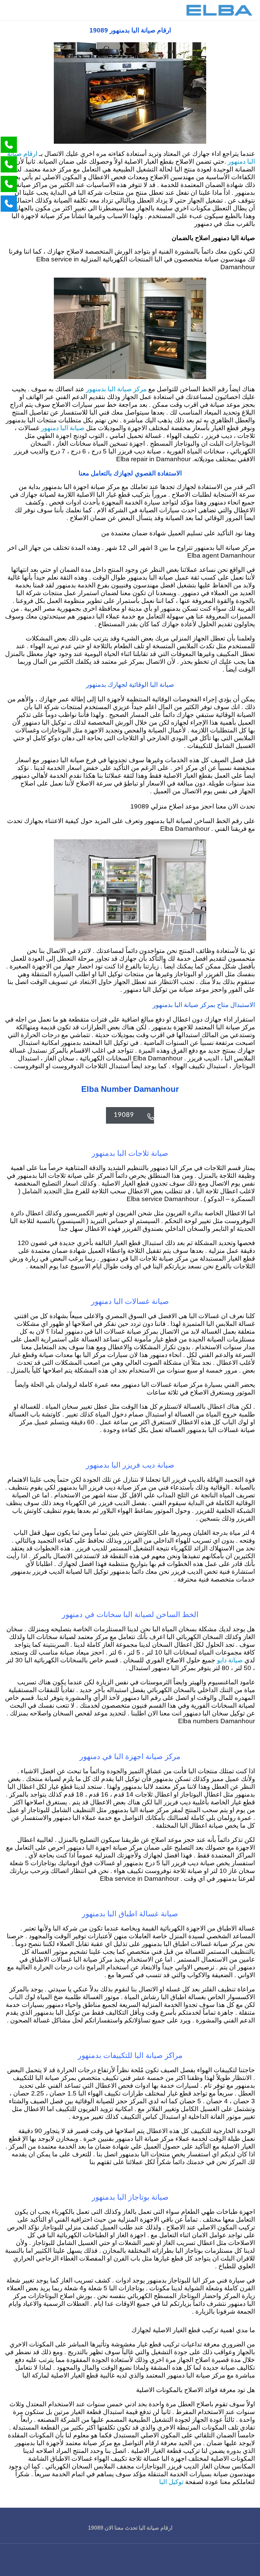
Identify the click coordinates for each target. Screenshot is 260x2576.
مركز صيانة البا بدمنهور (115, 389)
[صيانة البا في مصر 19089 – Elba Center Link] (219, 10)
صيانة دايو (230, 1660)
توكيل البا (171, 2482)
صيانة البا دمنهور (62, 428)
